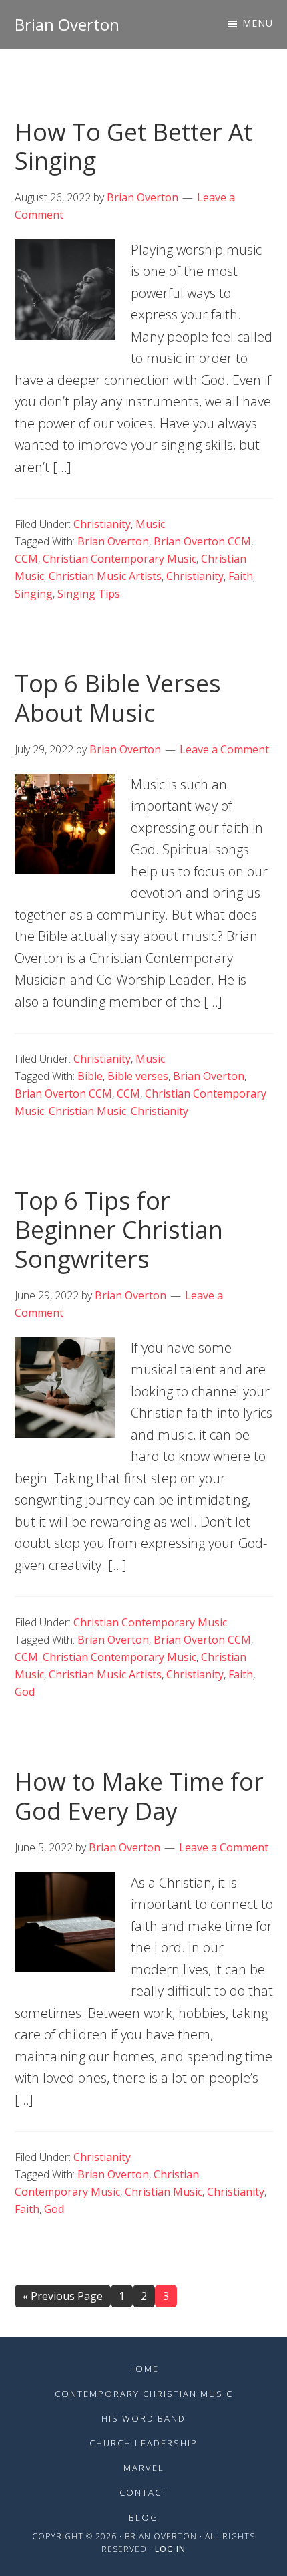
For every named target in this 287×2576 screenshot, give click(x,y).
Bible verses (138, 1076)
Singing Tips (89, 594)
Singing (34, 594)
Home (143, 2369)
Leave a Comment (224, 749)
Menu (258, 23)
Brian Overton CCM (202, 541)
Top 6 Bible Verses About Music (118, 698)
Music (150, 524)
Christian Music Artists (105, 576)
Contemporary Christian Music (144, 2394)
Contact (143, 2492)
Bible (90, 1076)
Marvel (144, 2468)
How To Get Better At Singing (133, 146)
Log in (170, 2549)
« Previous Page (63, 2298)
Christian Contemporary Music (119, 559)
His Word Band (143, 2418)
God (25, 1692)
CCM (26, 559)
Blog (143, 2517)
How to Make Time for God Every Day (139, 1796)
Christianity (102, 524)
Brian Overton (67, 24)
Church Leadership (143, 2443)
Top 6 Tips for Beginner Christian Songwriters (119, 1230)
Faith (241, 576)
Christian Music (87, 1111)
